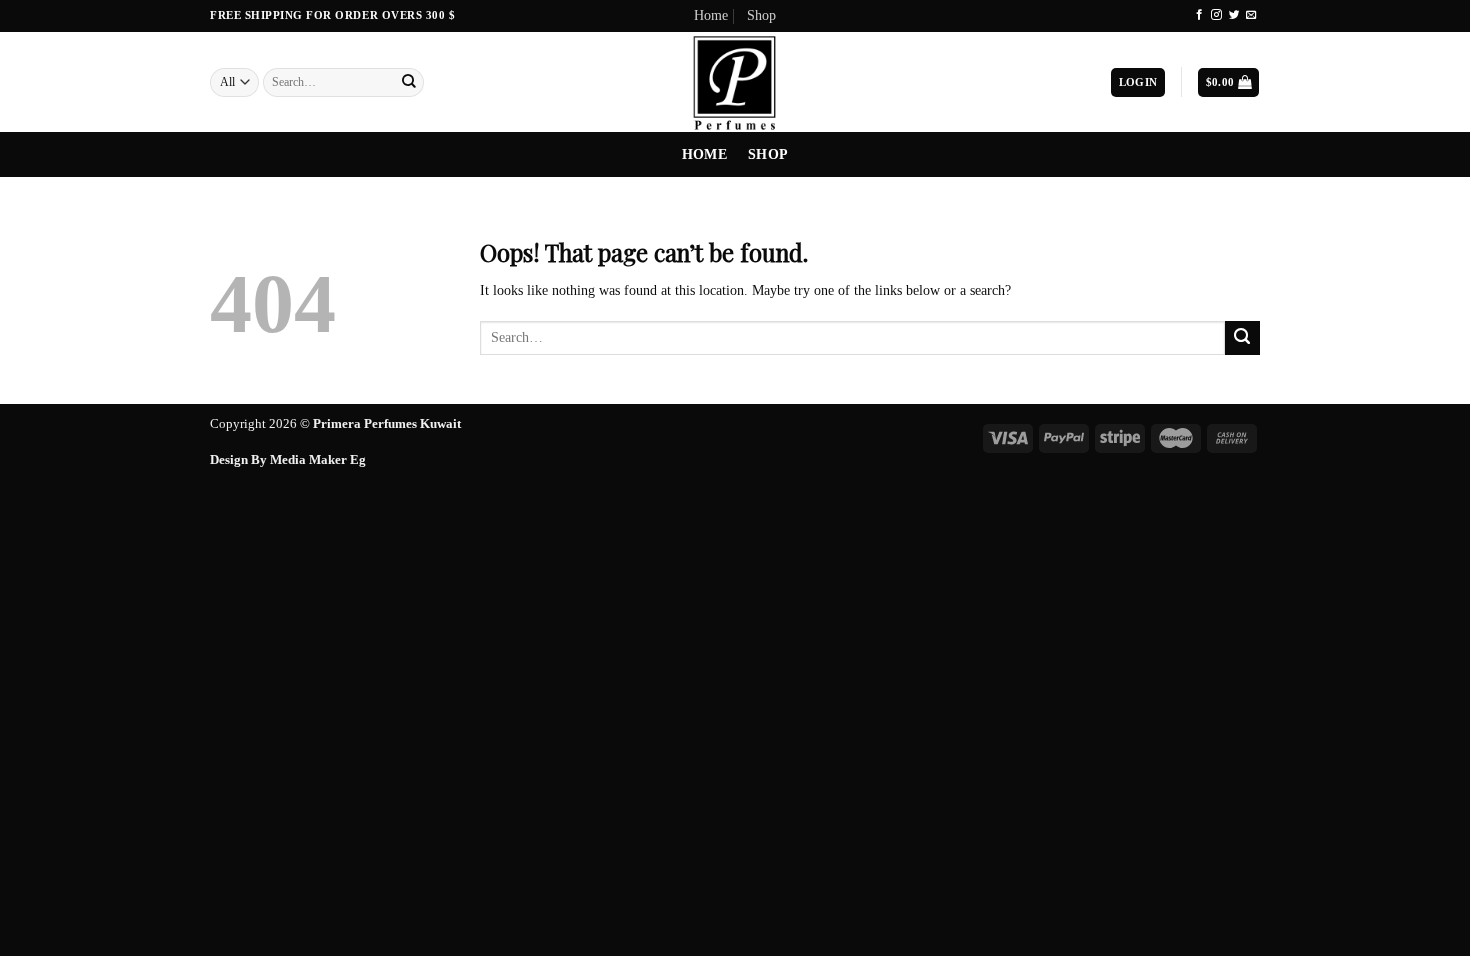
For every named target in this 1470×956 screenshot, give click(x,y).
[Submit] (409, 83)
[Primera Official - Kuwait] (735, 82)
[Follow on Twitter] (1234, 15)
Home (711, 15)
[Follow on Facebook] (1199, 15)
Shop (761, 15)
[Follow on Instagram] (1216, 15)
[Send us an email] (1251, 15)
